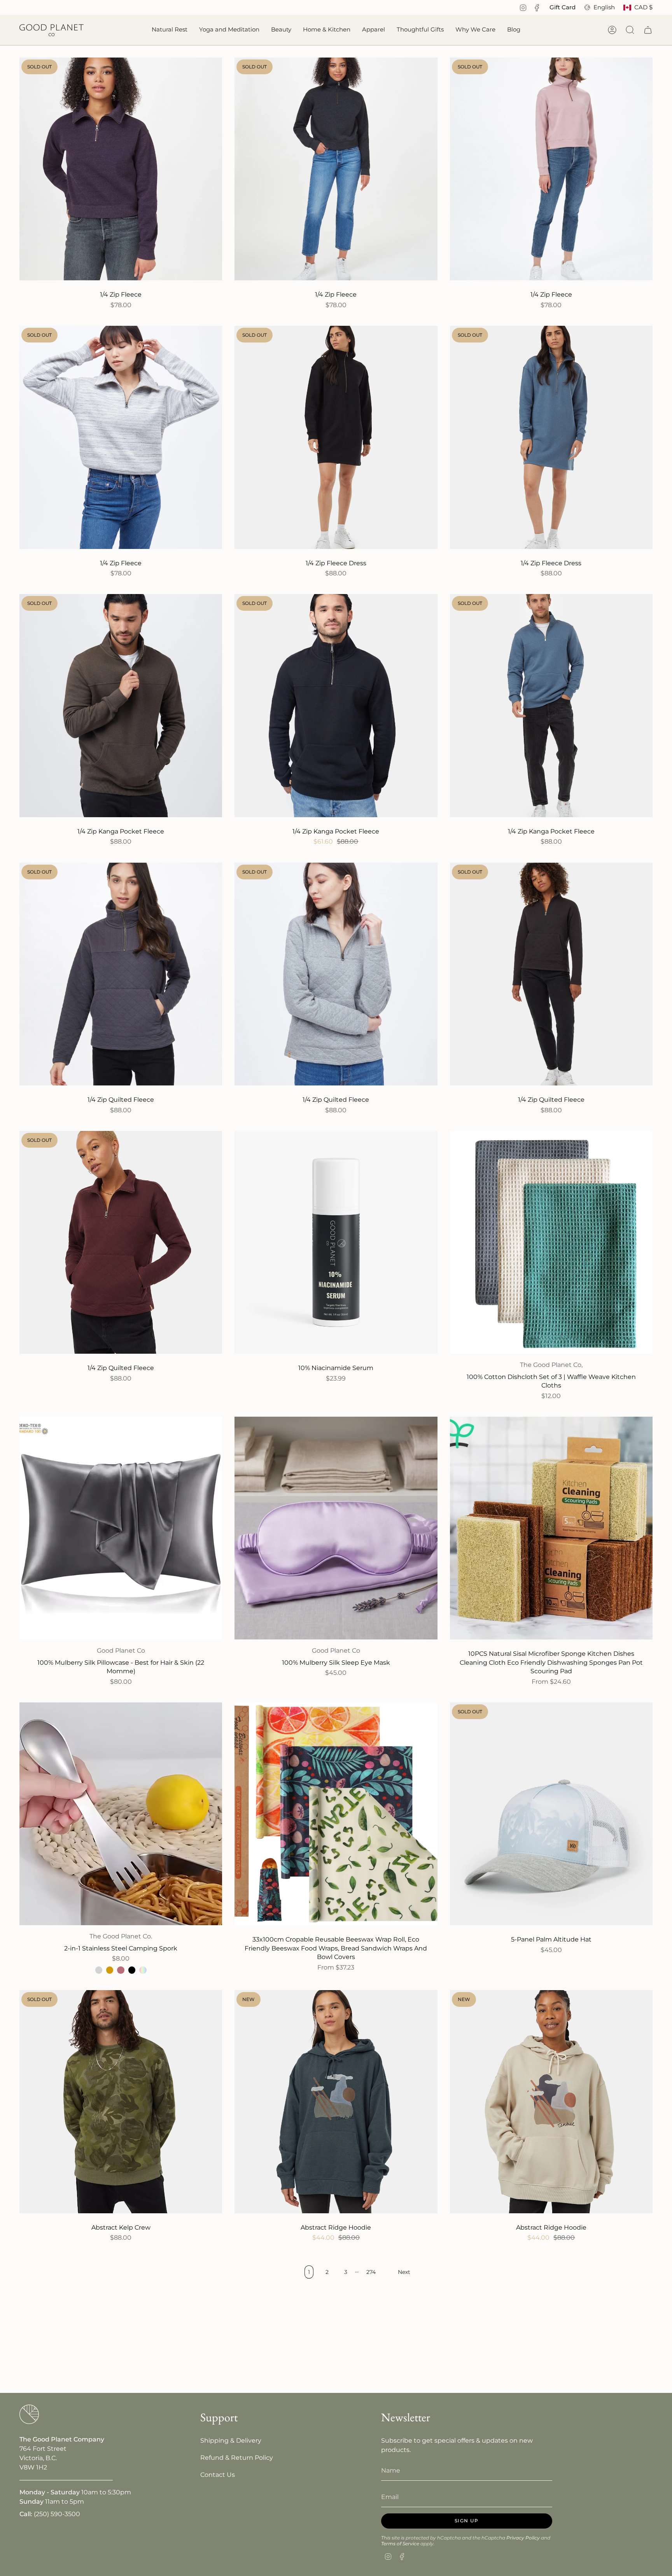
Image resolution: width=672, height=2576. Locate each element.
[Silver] (99, 1970)
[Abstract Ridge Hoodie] (336, 2102)
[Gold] (110, 1970)
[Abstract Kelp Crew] (121, 2102)
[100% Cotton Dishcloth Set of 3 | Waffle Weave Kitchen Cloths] (551, 1242)
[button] (170, 30)
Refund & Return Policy (237, 2458)
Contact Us (218, 2475)
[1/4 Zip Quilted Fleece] (121, 974)
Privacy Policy (523, 2538)
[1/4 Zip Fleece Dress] (336, 437)
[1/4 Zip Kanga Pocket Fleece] (121, 705)
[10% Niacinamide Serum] (336, 1242)
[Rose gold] (121, 1970)
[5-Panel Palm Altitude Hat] (551, 1814)
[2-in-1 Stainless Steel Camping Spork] (121, 1814)
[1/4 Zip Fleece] (121, 169)
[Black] (132, 1970)
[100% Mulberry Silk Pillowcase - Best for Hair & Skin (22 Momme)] (121, 1528)
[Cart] (648, 30)
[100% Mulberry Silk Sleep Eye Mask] (336, 1528)
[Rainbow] (143, 1970)
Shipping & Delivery (231, 2441)
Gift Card (563, 7)
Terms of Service (400, 2544)
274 (371, 2272)
